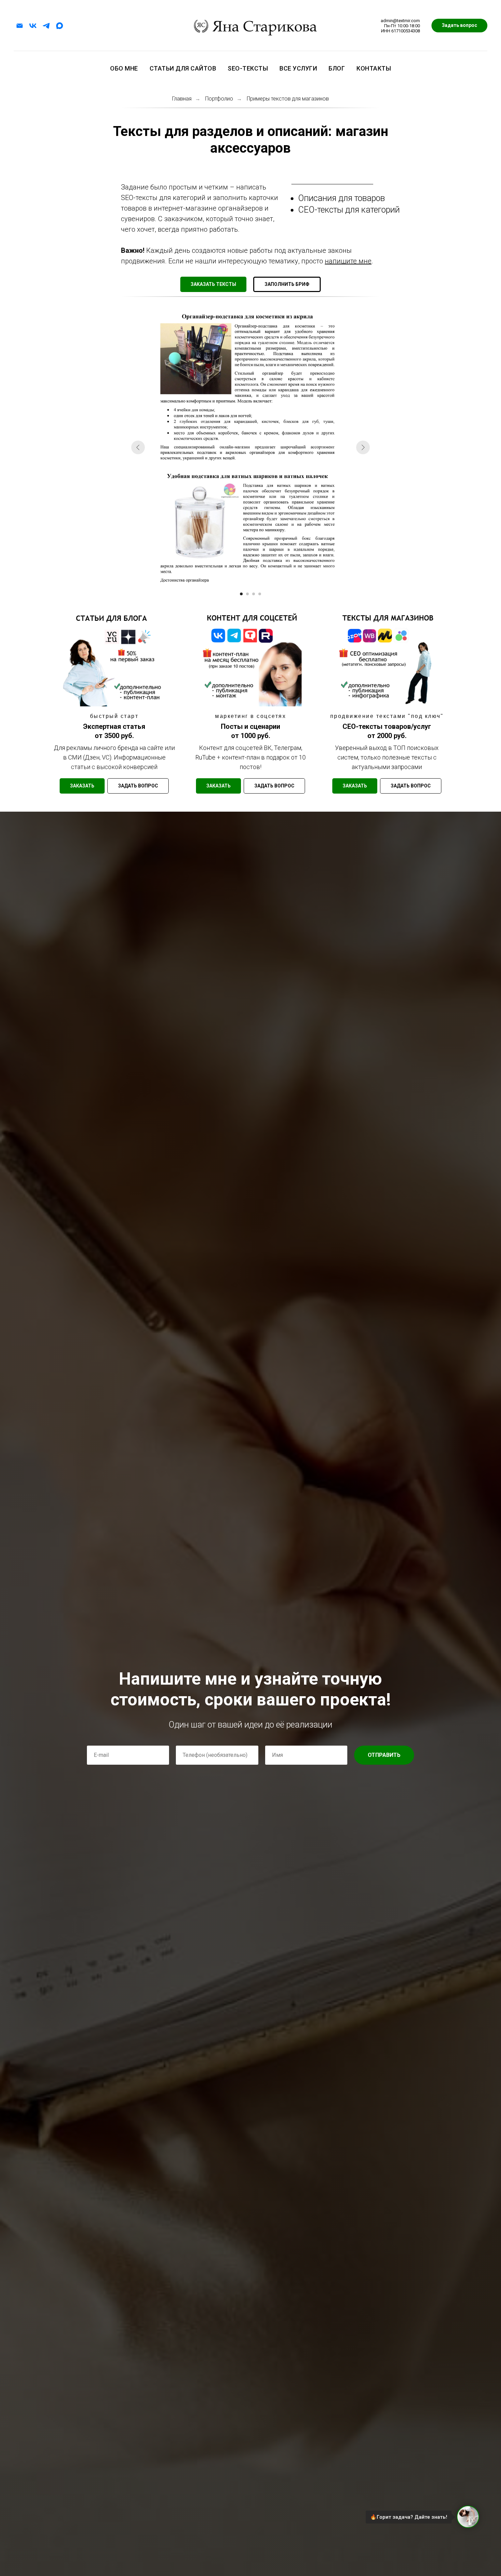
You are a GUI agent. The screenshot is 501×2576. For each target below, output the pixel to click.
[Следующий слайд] (363, 447)
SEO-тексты (248, 68)
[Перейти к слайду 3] (254, 594)
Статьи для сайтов (183, 68)
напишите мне (348, 261)
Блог (337, 68)
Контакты (374, 68)
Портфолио (219, 99)
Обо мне (124, 68)
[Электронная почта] (20, 26)
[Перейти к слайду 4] (260, 594)
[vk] (33, 26)
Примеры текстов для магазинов (288, 99)
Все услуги (298, 68)
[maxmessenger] (59, 26)
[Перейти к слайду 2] (247, 594)
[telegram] (46, 26)
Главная (182, 99)
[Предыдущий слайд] (138, 447)
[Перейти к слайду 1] (241, 594)
